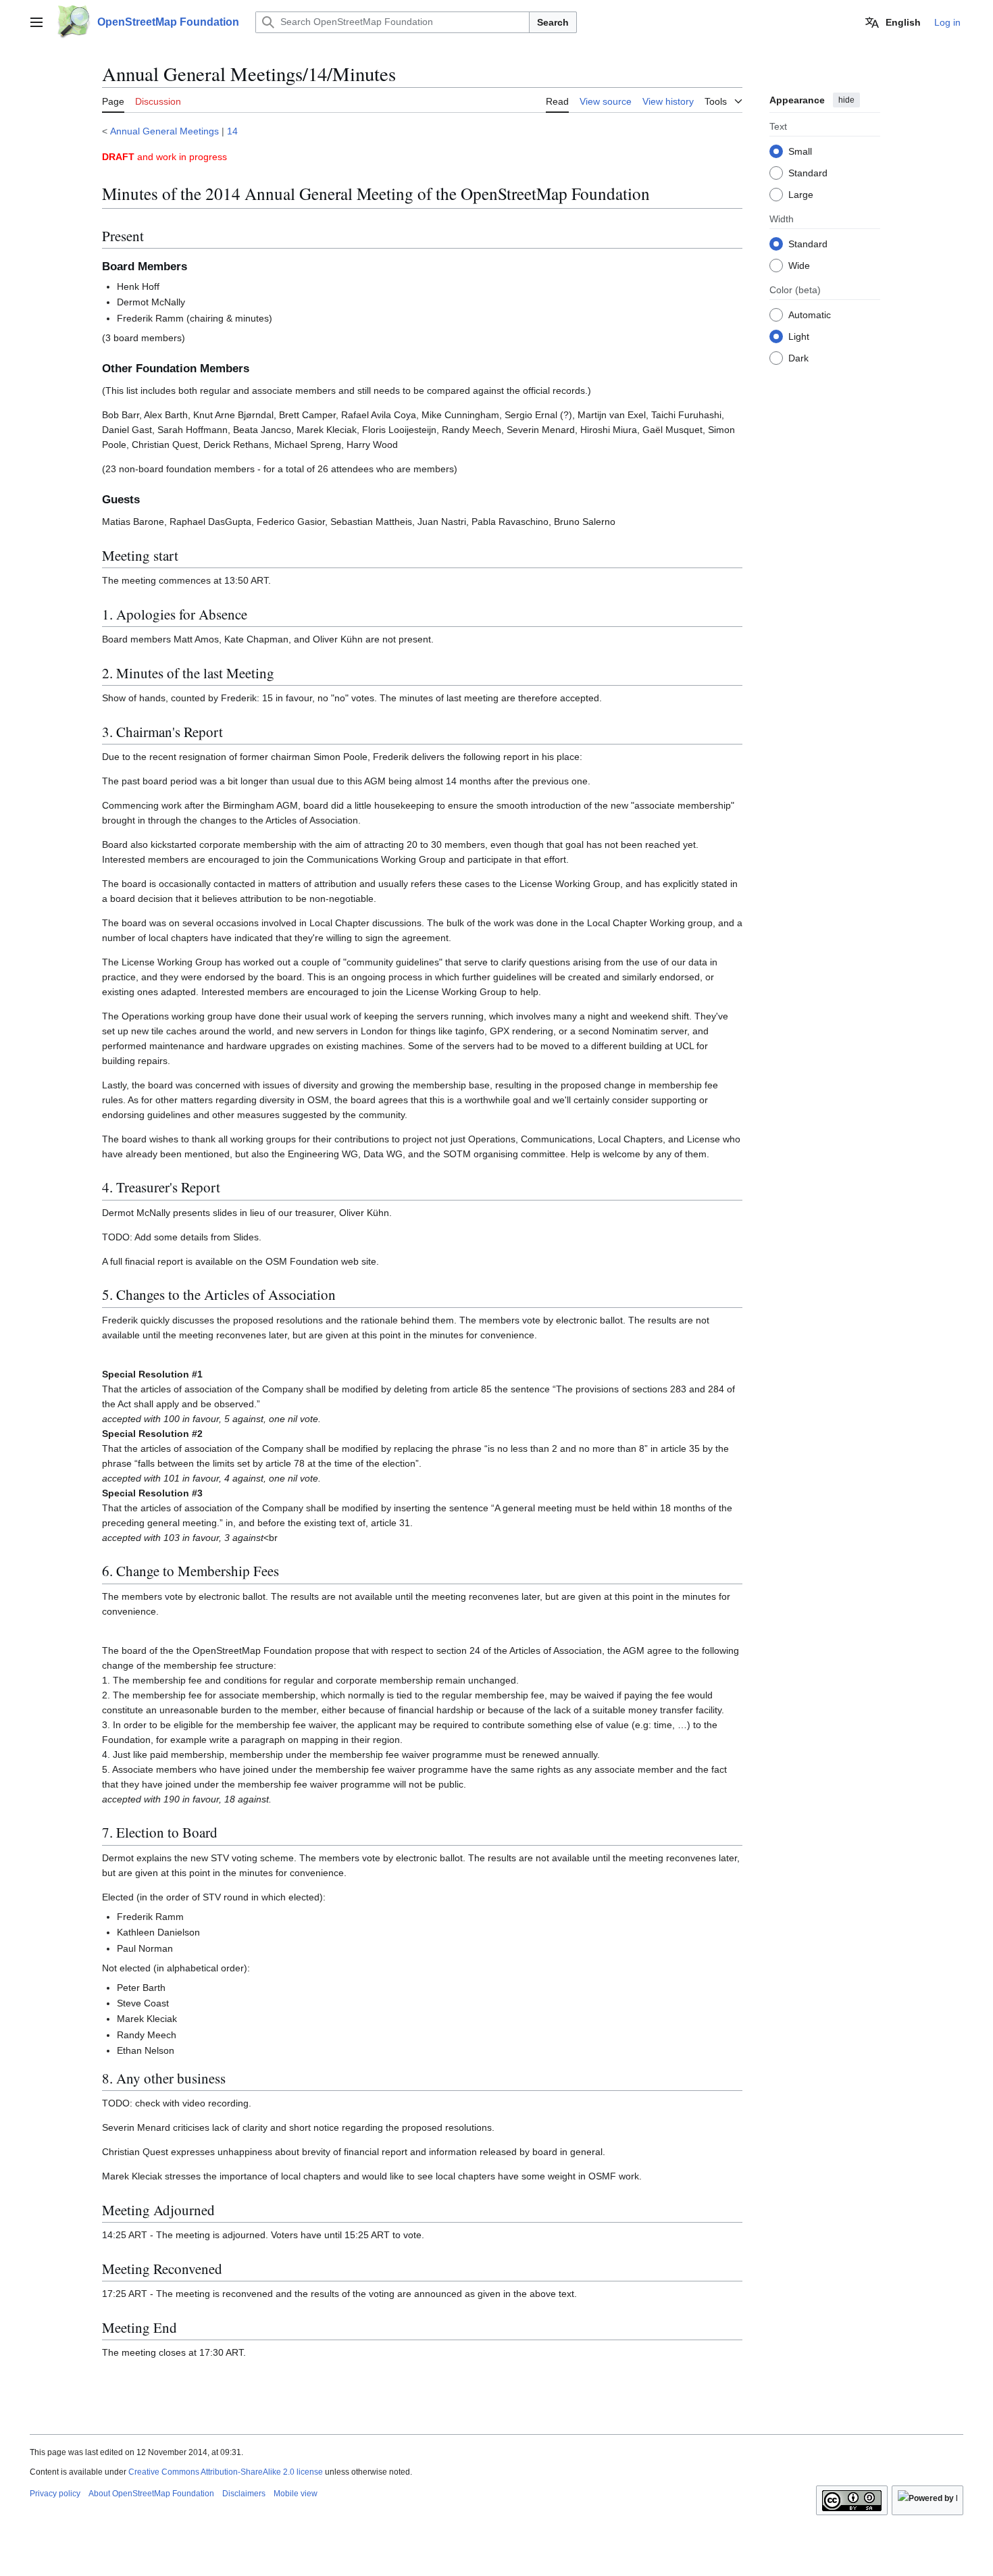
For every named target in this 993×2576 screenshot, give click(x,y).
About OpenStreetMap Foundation (151, 2494)
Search (553, 22)
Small (800, 151)
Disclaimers (244, 2494)
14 (232, 131)
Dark (798, 357)
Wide (799, 265)
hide (846, 100)
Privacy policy (55, 2494)
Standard (808, 172)
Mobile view (296, 2494)
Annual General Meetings (164, 131)
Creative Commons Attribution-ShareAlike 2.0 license (226, 2472)
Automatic (810, 314)
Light (799, 336)
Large (801, 194)
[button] (36, 22)
